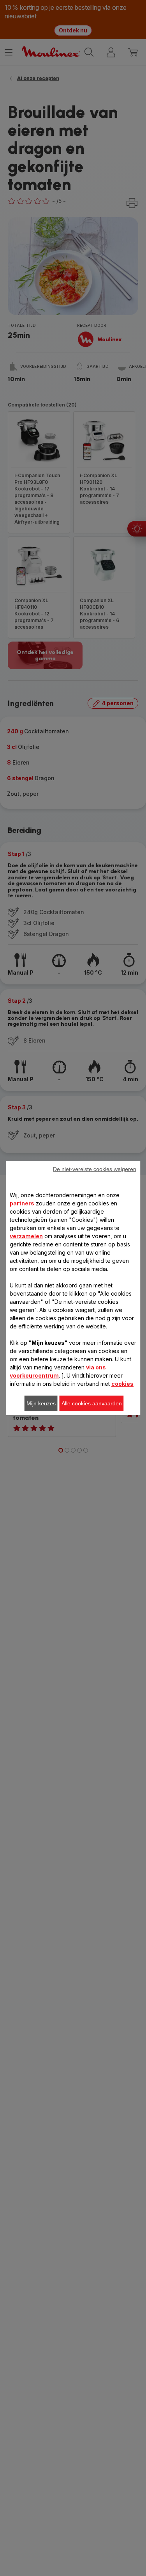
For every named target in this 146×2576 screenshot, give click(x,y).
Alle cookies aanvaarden (92, 1403)
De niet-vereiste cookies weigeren (95, 1169)
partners (22, 1203)
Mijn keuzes (41, 1403)
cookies (122, 1384)
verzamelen (26, 1236)
